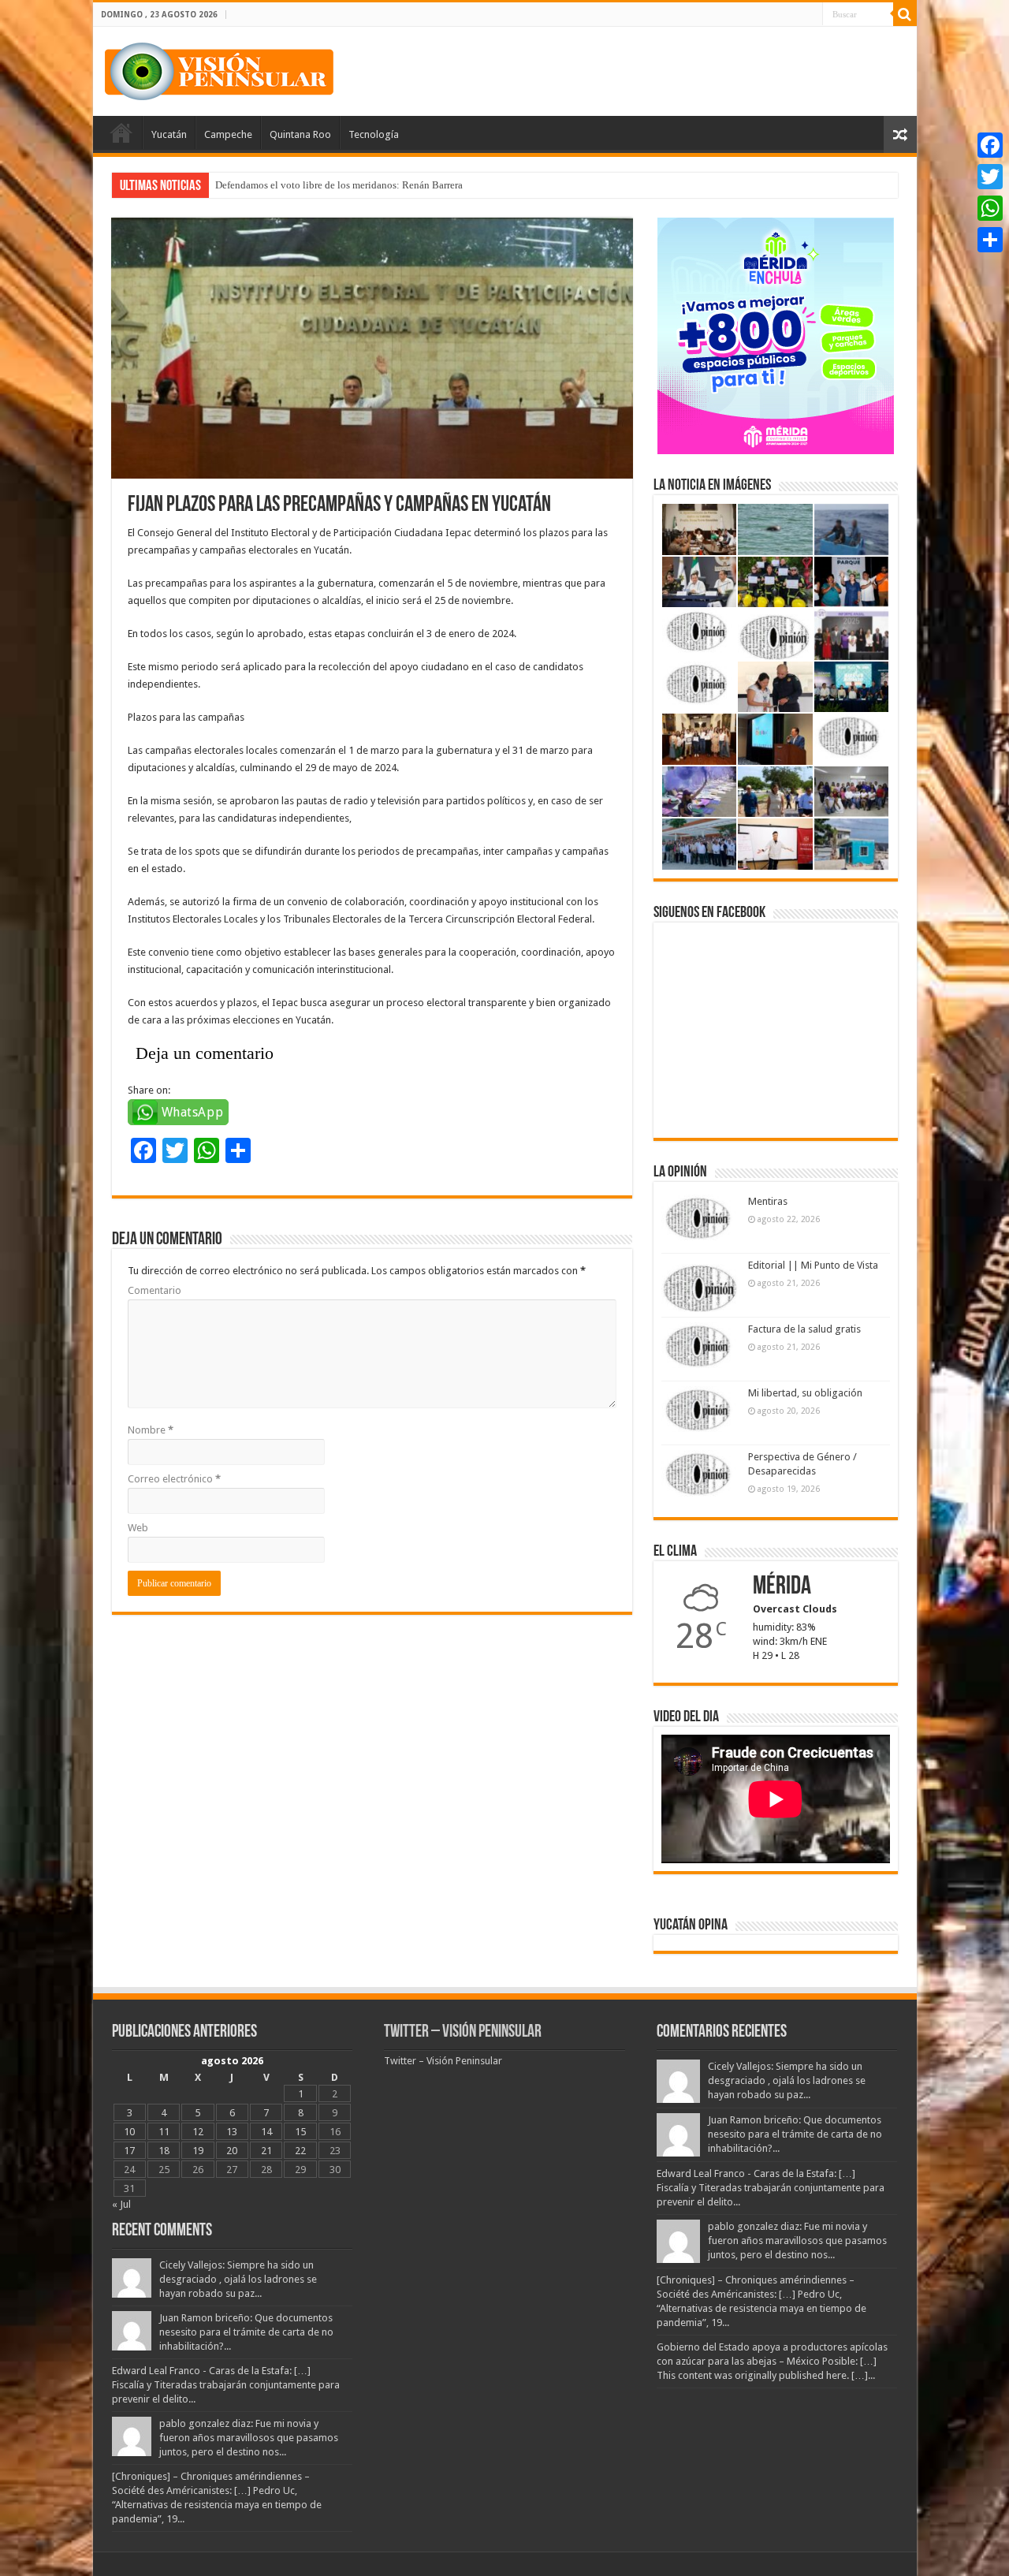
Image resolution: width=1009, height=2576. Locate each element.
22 (300, 2151)
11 (164, 2132)
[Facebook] (990, 145)
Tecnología (374, 134)
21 (266, 2151)
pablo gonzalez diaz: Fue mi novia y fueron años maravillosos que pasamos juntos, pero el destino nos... (249, 2438)
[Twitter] (990, 177)
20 (232, 2151)
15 (300, 2132)
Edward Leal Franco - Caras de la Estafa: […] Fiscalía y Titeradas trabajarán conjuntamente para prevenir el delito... (226, 2385)
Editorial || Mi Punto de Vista (813, 1265)
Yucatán (169, 134)
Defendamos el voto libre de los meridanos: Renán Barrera (339, 185)
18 (164, 2151)
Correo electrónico (174, 1479)
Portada (121, 132)
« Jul (121, 2204)
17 (129, 2151)
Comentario (155, 1290)
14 (266, 2132)
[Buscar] (905, 14)
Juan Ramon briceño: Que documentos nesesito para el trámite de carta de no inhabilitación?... (246, 2332)
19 (198, 2151)
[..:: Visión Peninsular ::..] (219, 69)
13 (232, 2132)
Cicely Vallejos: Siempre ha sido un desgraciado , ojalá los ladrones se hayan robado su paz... (238, 2279)
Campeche (228, 134)
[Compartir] (990, 240)
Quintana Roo (300, 134)
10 (129, 2132)
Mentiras (768, 1201)
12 (198, 2132)
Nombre (151, 1430)
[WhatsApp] (990, 208)
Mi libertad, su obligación (805, 1393)
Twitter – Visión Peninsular (463, 2032)
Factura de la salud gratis (804, 1329)
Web (138, 1528)
